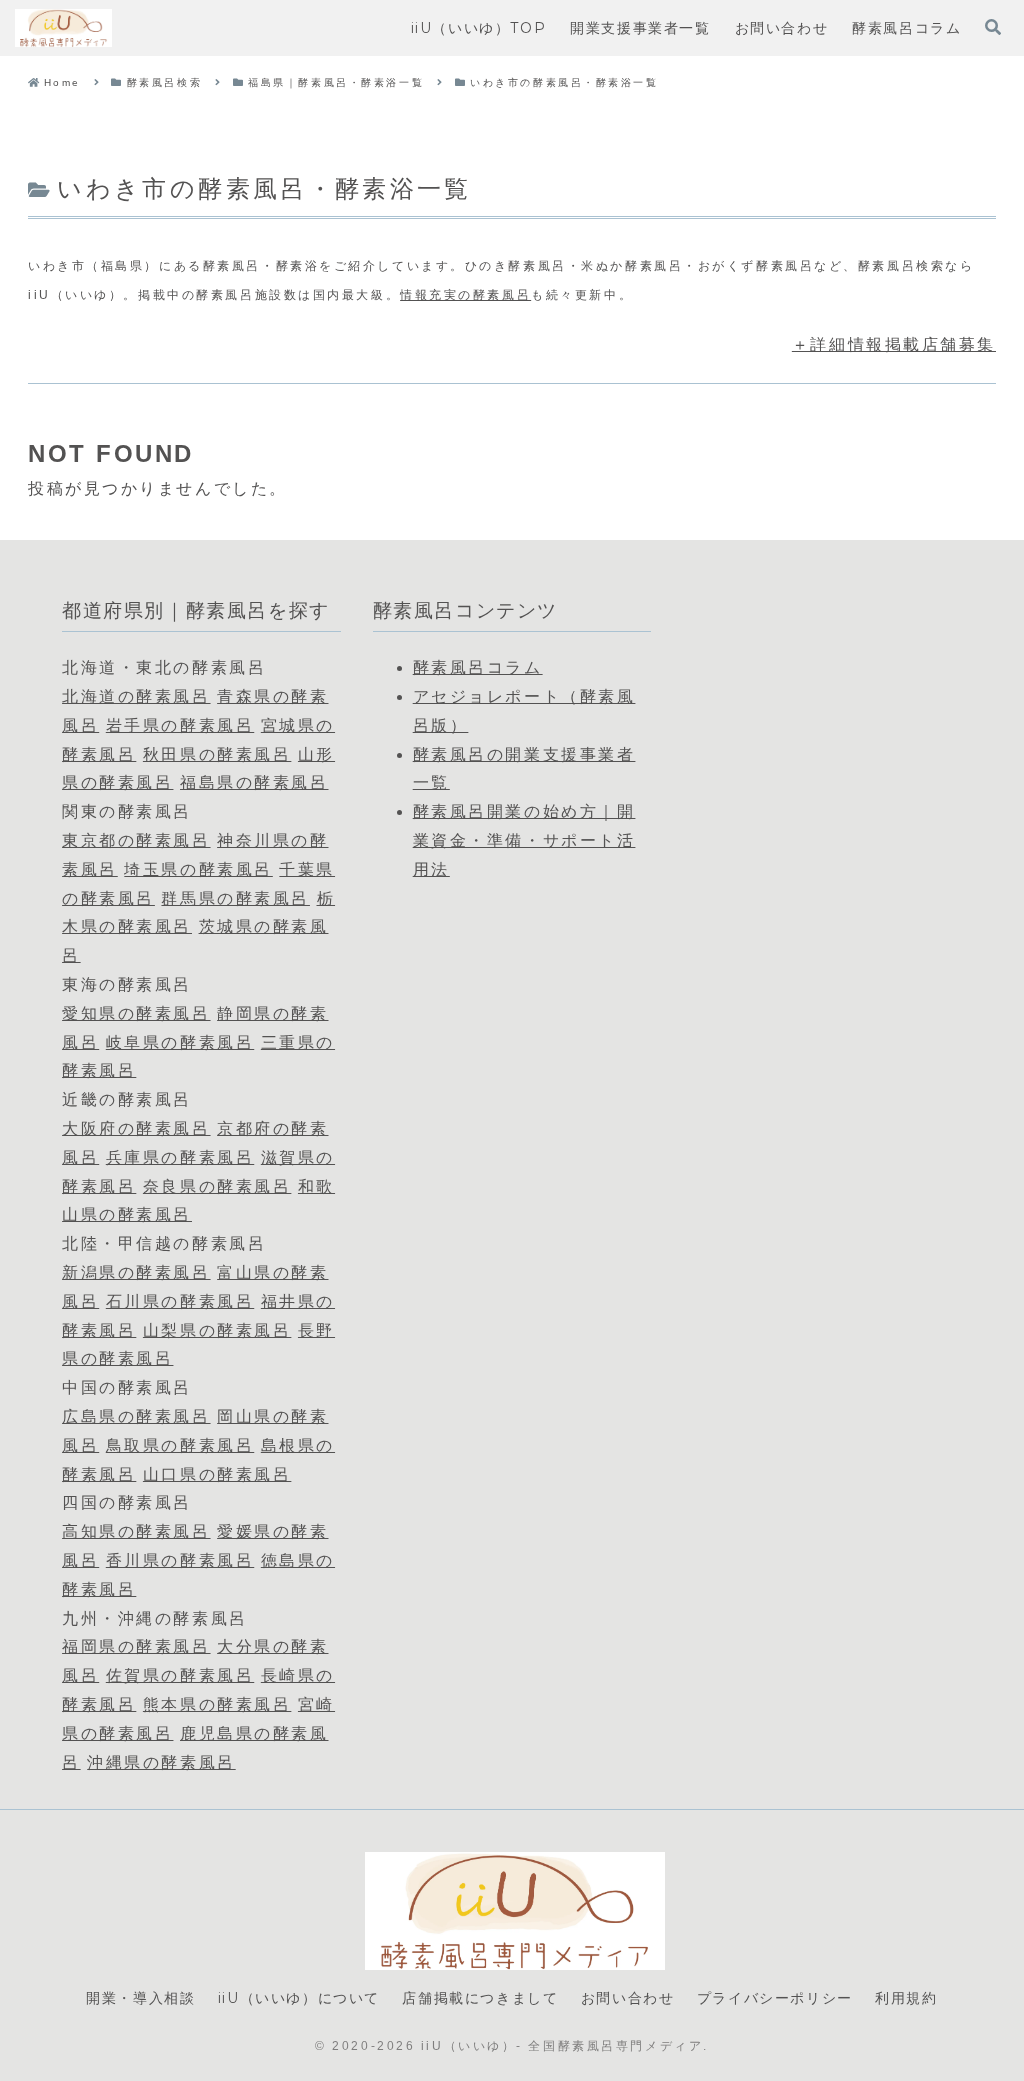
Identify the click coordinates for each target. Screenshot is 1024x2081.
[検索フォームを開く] (993, 27)
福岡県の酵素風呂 (136, 1646)
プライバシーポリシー (775, 1998)
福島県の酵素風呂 (254, 782)
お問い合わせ (628, 1998)
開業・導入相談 (140, 1998)
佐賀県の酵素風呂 (180, 1675)
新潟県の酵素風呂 (136, 1272)
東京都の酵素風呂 (136, 840)
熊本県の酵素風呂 (217, 1704)
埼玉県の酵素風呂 (198, 869)
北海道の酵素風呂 (136, 696)
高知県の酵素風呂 (136, 1531)
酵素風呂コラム (478, 667)
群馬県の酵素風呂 (235, 898)
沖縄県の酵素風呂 (161, 1762)
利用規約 (906, 1998)
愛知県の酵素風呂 (136, 1013)
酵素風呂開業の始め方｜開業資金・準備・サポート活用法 (524, 840)
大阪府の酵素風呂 (136, 1128)
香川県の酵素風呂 (180, 1560)
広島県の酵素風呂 (136, 1416)
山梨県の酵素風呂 (217, 1330)
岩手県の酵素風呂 (180, 725)
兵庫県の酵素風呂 (180, 1157)
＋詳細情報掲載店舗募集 (894, 344)
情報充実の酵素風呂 (465, 295)
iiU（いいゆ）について (299, 1998)
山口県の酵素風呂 (217, 1474)
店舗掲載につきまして (480, 1998)
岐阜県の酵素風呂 (180, 1042)
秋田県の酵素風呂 (217, 754)
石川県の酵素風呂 (180, 1301)
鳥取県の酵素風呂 (180, 1445)
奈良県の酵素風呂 (217, 1186)
